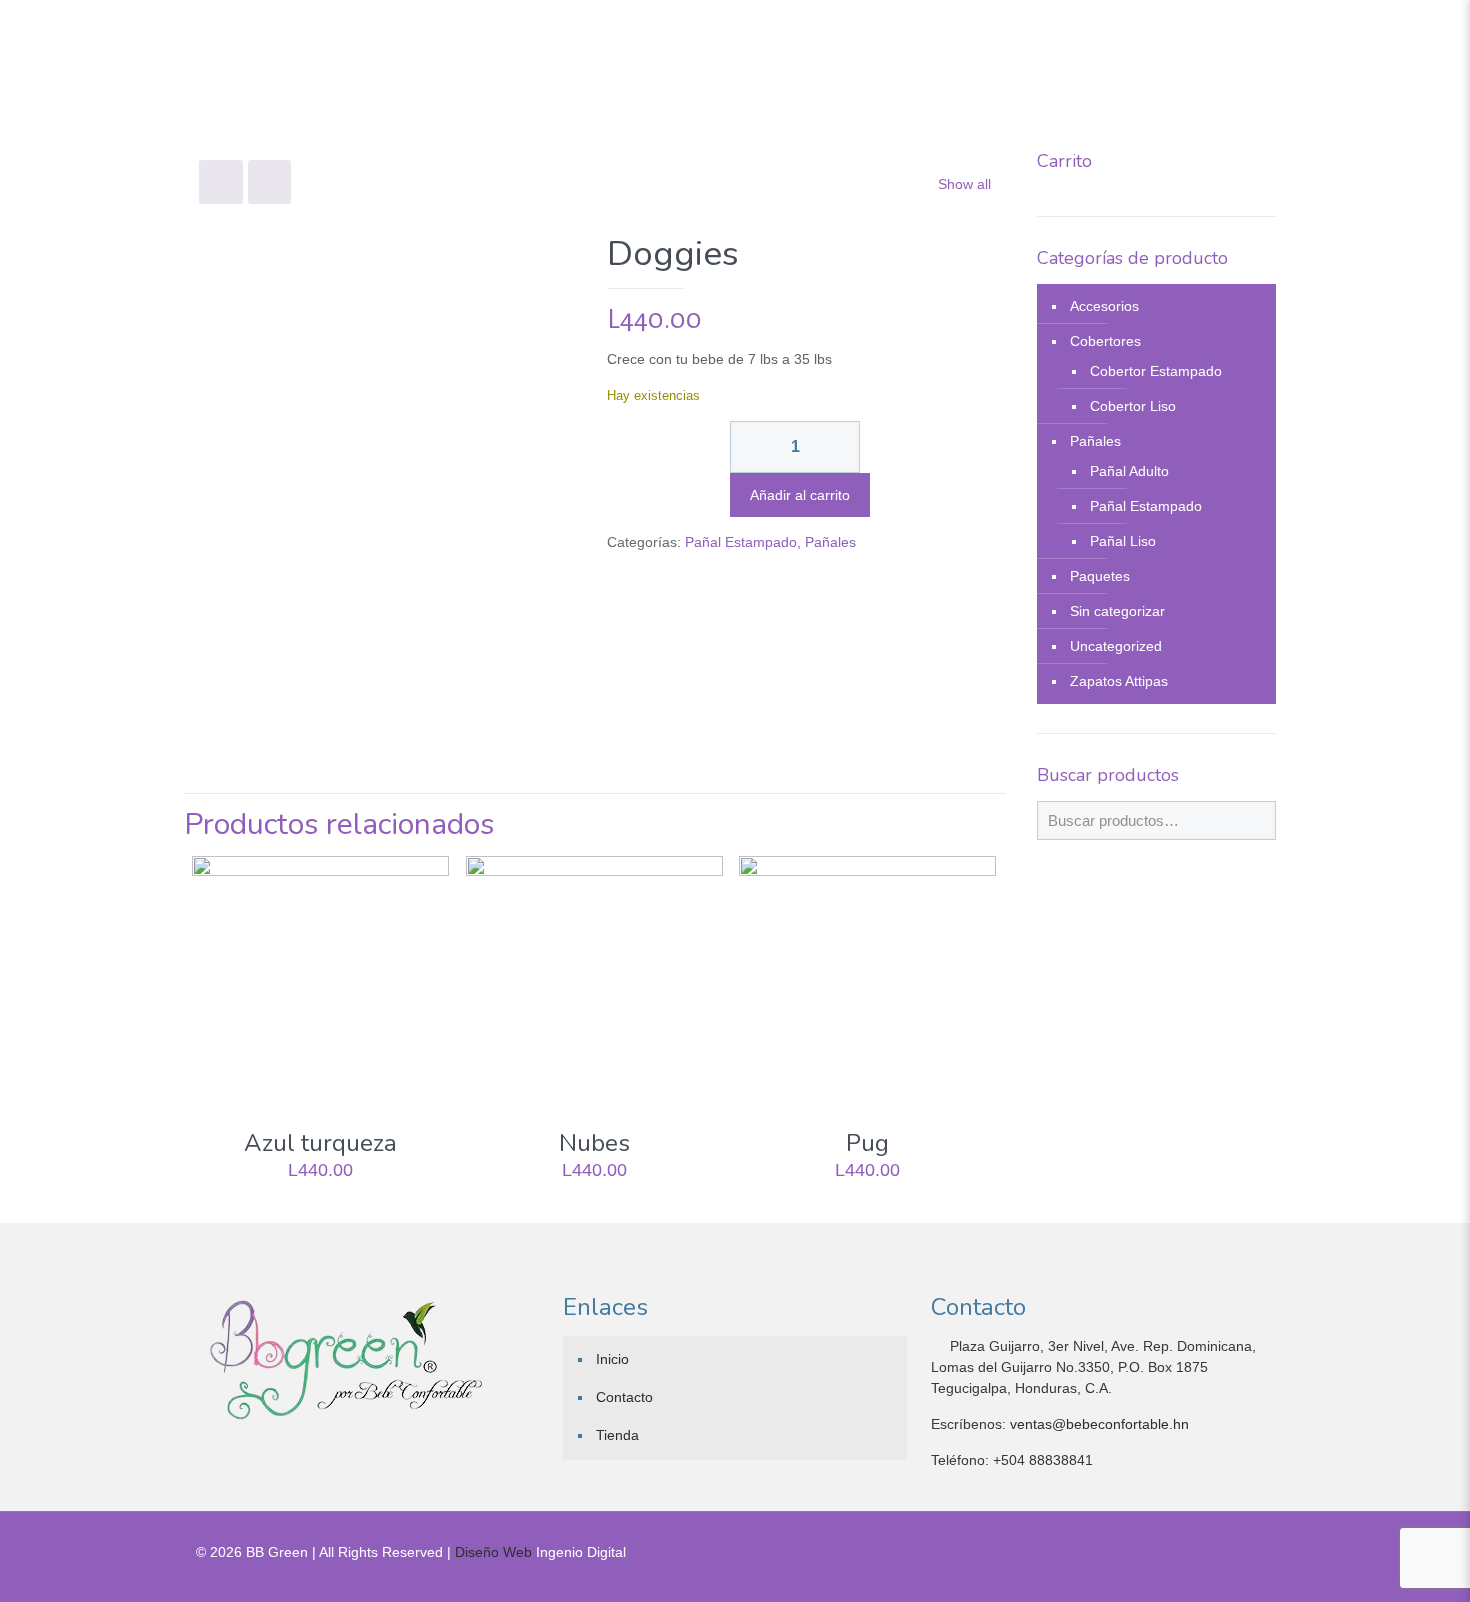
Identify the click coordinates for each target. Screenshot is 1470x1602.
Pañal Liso (1123, 541)
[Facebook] (1216, 1551)
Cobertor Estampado (1156, 371)
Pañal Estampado (741, 542)
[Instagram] (1243, 1551)
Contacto (624, 1397)
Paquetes (1100, 576)
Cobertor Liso (1133, 406)
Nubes (594, 1143)
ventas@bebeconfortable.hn (1099, 1424)
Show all (964, 184)
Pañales (830, 542)
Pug (867, 1143)
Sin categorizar (1117, 611)
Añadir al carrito (800, 495)
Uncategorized (1116, 646)
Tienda (617, 1435)
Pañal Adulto (1129, 471)
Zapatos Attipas (1119, 681)
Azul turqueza (320, 1143)
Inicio (612, 1359)
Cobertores (1105, 341)
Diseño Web (493, 1552)
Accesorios (1104, 306)
